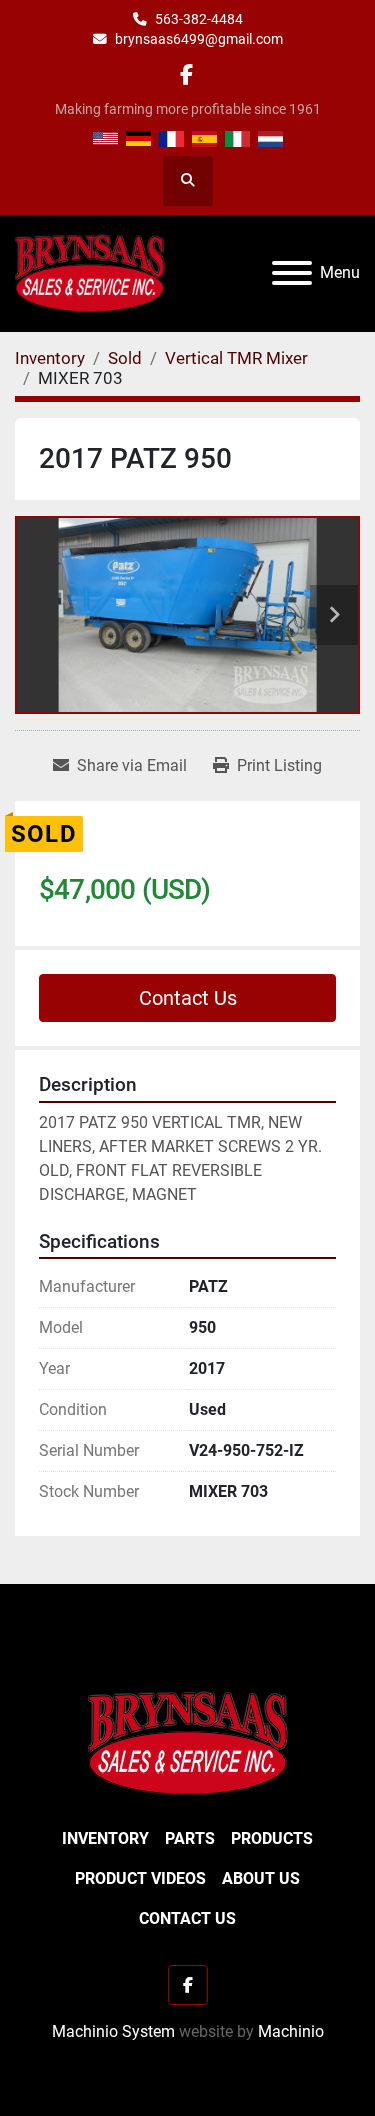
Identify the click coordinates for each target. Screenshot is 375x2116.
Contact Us (188, 998)
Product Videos (140, 1878)
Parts (190, 1838)
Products (272, 1838)
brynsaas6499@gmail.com (199, 39)
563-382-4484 (199, 19)
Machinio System (113, 2031)
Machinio (291, 2031)
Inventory (105, 1838)
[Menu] (292, 273)
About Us (261, 1878)
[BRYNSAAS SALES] (188, 1742)
